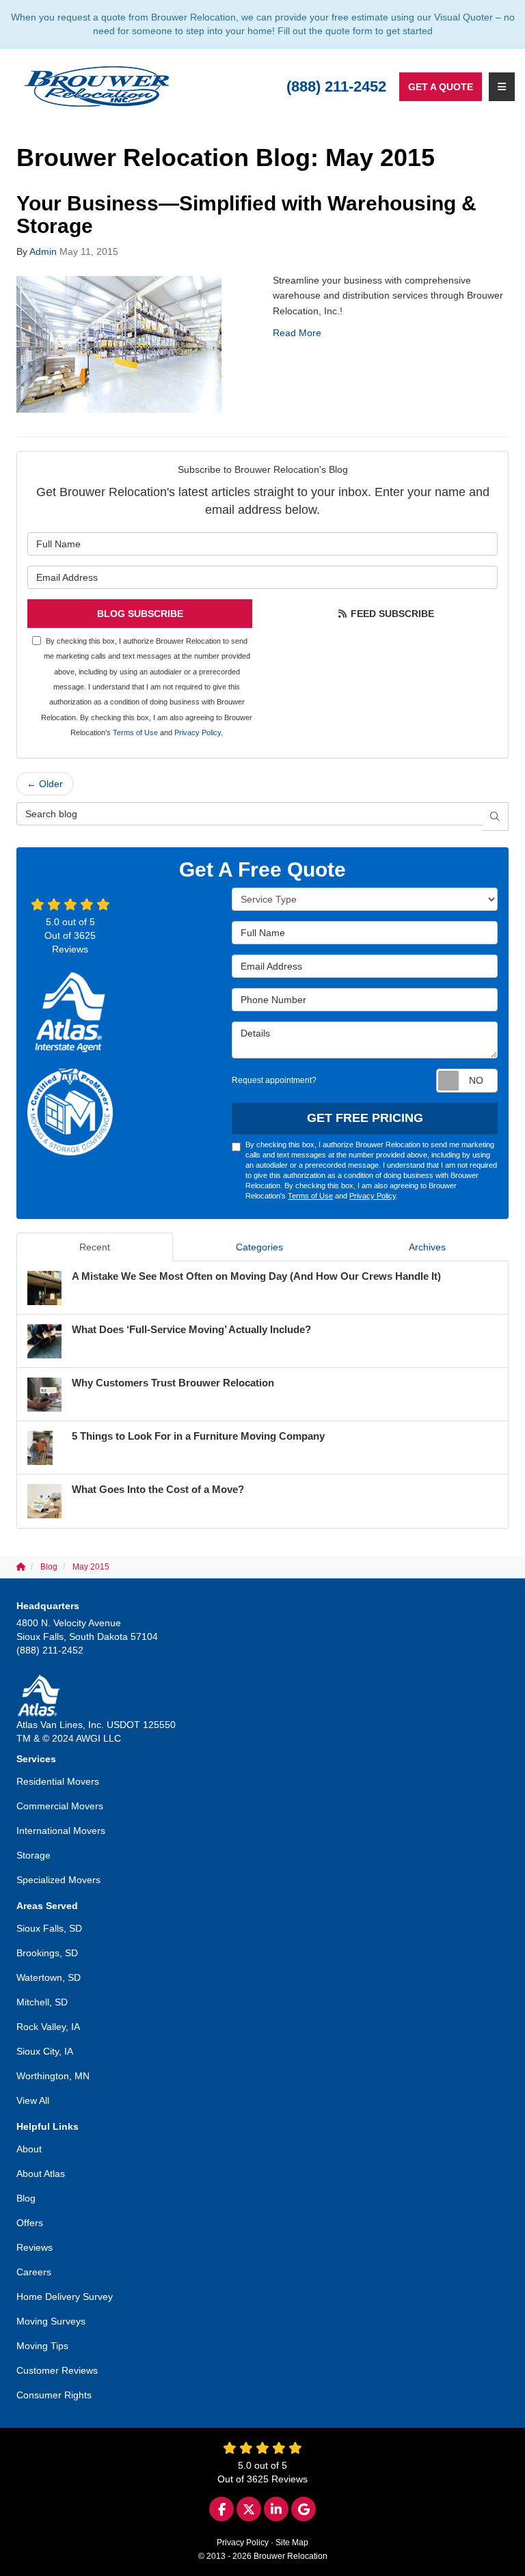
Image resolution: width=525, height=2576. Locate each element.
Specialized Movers (58, 1880)
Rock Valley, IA (48, 2027)
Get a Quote (441, 87)
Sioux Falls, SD (49, 1928)
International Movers (61, 1831)
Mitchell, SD (42, 2002)
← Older (45, 784)
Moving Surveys (51, 2321)
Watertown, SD (49, 1977)
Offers (30, 2223)
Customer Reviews (57, 2370)
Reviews (35, 2247)
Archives (427, 1247)
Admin (43, 251)
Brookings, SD (47, 1953)
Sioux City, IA (45, 2051)
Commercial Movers (60, 1806)
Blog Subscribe (140, 614)
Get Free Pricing (365, 1118)
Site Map (292, 2543)
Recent (95, 1247)
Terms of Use (135, 732)
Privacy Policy (198, 732)
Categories (259, 1247)
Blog (26, 2198)
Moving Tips (42, 2346)
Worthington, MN (53, 2076)
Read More (297, 333)
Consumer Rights (54, 2395)
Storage (33, 1855)
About (29, 2149)
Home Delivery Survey (65, 2297)
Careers (34, 2272)
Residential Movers (58, 1781)
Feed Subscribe (391, 614)
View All (33, 2100)
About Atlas (41, 2174)
